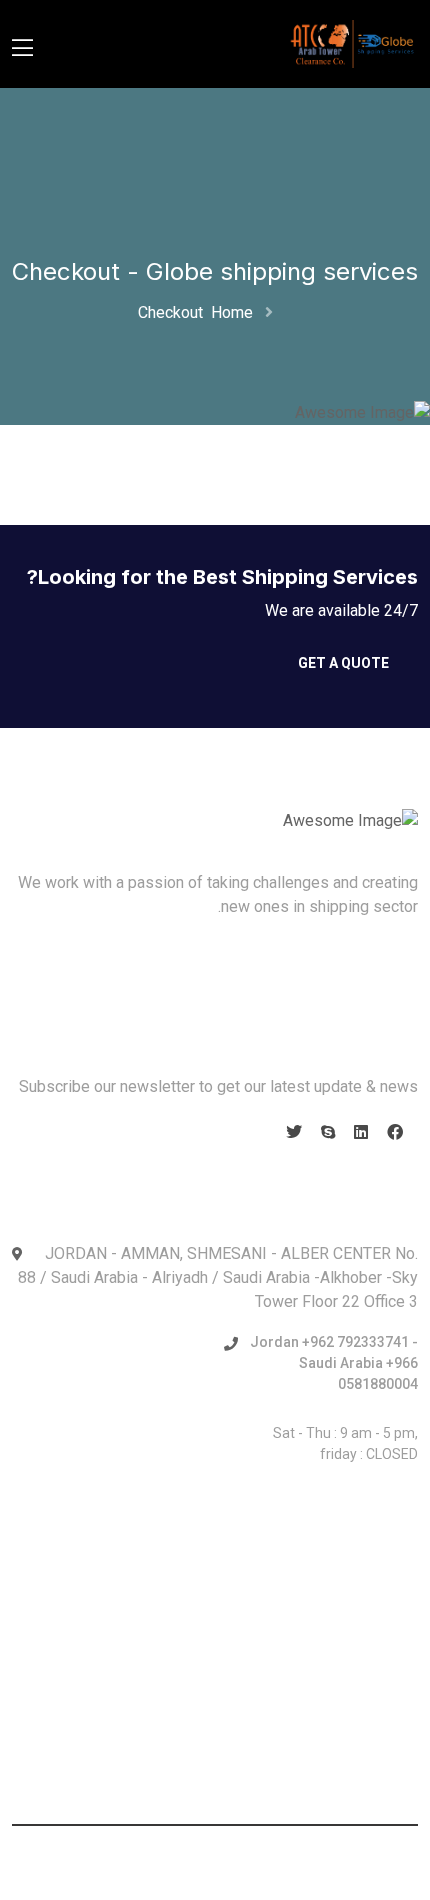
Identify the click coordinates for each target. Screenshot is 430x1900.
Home (228, 312)
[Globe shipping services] (353, 42)
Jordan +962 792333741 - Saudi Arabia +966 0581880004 (334, 1363)
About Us (368, 971)
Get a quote (343, 663)
